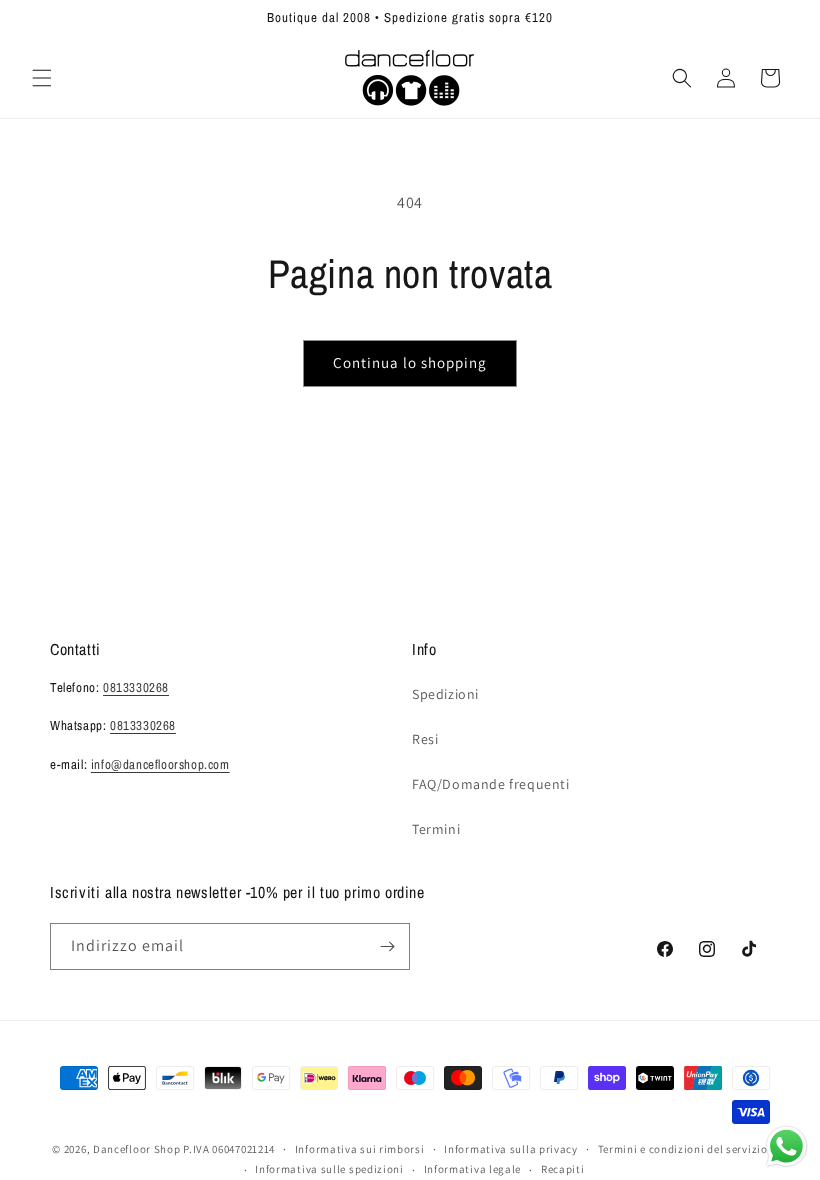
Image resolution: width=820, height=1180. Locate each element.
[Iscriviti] (387, 946)
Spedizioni (445, 694)
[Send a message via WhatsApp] (786, 1146)
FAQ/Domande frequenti (491, 784)
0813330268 (136, 687)
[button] (42, 78)
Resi (425, 739)
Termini (436, 829)
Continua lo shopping (410, 362)
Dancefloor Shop (137, 1149)
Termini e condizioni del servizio (683, 1149)
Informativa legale (473, 1169)
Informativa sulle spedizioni (329, 1169)
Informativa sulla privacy (511, 1149)
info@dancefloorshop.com (160, 764)
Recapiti (563, 1169)
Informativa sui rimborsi (360, 1149)
